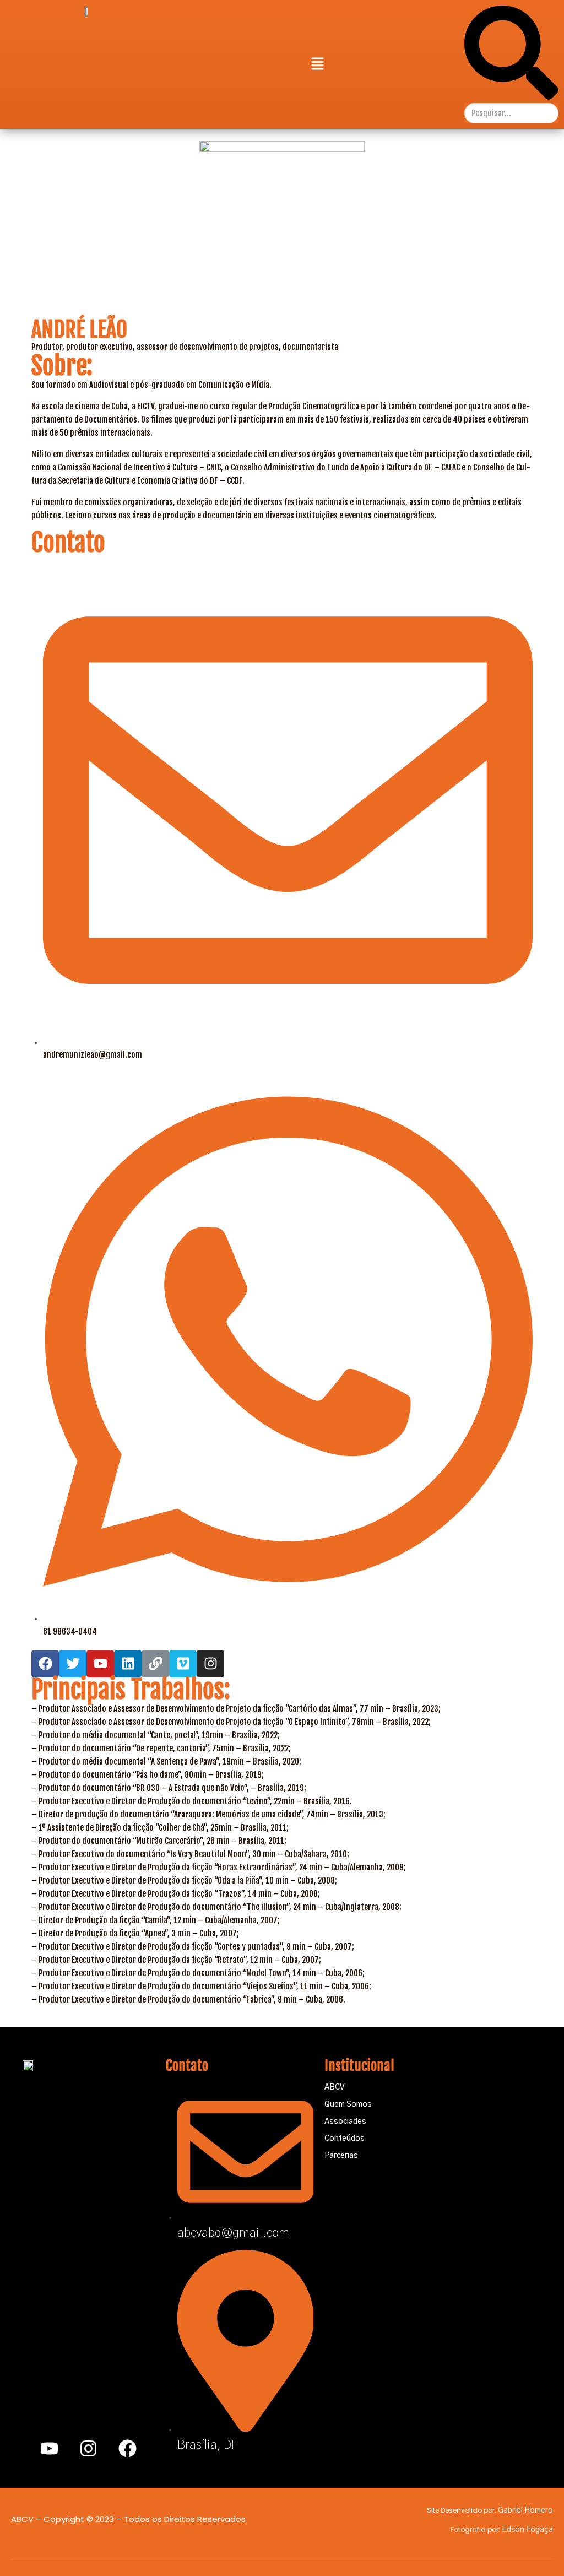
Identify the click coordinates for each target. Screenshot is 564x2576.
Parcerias (341, 2156)
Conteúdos (345, 2139)
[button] (317, 64)
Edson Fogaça (527, 2530)
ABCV (334, 2087)
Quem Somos (348, 2104)
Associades (345, 2122)
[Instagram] (210, 1664)
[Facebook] (128, 2448)
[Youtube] (50, 2448)
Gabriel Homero (525, 2510)
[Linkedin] (128, 1664)
